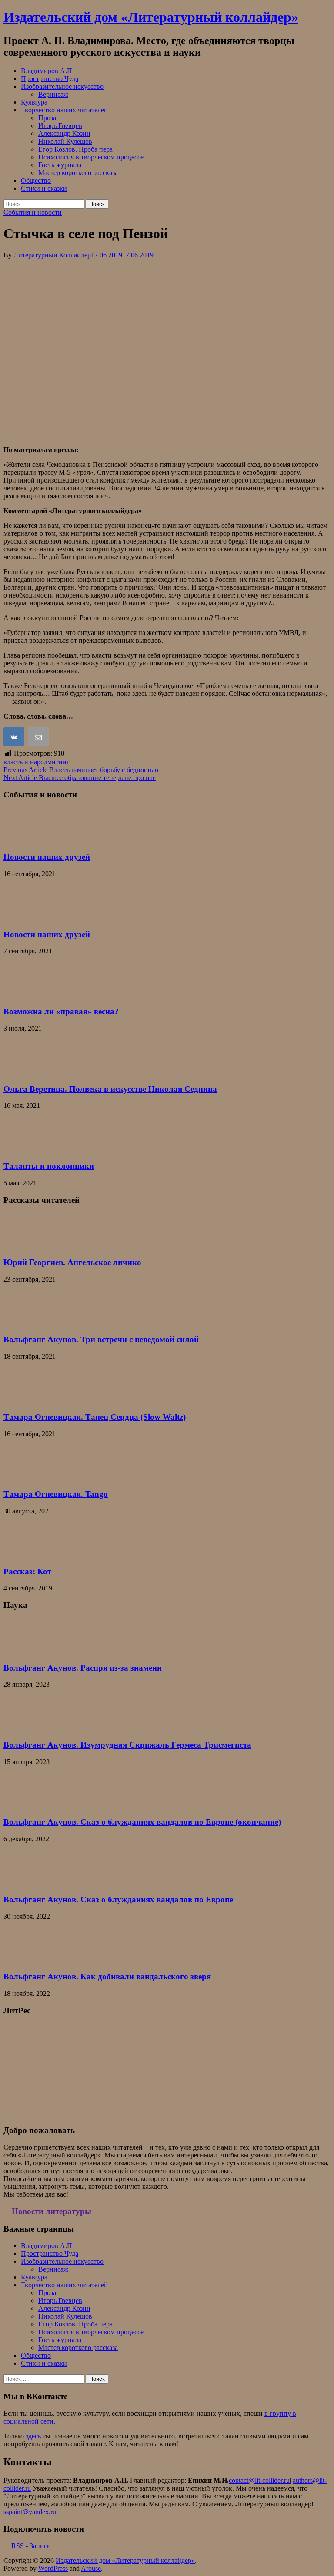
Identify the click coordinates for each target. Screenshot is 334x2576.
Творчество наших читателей (64, 110)
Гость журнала (60, 165)
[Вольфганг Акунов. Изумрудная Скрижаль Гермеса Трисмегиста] (25, 1728)
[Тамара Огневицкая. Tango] (25, 1477)
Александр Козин (64, 133)
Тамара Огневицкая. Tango (56, 1494)
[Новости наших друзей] (25, 840)
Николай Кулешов (65, 141)
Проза (47, 118)
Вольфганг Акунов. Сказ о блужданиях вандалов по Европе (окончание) (142, 1822)
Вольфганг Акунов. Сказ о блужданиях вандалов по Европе (118, 1899)
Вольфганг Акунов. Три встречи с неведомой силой (101, 1339)
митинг (58, 762)
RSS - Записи (30, 2546)
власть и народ (25, 762)
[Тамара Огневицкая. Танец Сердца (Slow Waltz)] (25, 1400)
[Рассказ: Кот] (25, 1555)
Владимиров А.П (47, 71)
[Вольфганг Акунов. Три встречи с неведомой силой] (25, 1323)
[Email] (39, 738)
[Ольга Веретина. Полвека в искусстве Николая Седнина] (25, 1072)
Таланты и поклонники (49, 1166)
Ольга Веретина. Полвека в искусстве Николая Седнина (110, 1089)
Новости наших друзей (47, 857)
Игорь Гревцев (60, 126)
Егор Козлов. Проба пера (75, 149)
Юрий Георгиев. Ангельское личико (72, 1262)
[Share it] (15, 738)
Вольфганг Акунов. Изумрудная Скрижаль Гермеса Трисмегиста (127, 1745)
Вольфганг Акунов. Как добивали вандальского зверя (107, 1977)
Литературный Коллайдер (52, 255)
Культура (34, 102)
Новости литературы (52, 2211)
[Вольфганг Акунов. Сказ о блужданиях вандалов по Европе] (25, 1882)
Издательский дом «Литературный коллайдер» (151, 17)
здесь (33, 2436)
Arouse (91, 2568)
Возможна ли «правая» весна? (61, 1011)
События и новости (33, 212)
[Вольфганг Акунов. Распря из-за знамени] (25, 1651)
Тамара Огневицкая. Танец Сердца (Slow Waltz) (95, 1417)
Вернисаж (53, 94)
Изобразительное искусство (62, 86)
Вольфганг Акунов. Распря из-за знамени (83, 1668)
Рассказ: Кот (27, 1572)
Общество (36, 181)
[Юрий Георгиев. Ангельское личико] (25, 1245)
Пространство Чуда (50, 79)
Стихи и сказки (44, 188)
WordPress (53, 2568)
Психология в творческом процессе (91, 157)
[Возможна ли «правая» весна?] (25, 994)
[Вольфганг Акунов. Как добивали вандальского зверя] (25, 1960)
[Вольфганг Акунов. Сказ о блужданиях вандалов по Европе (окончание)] (25, 1805)
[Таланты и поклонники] (25, 1149)
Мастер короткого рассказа (78, 173)
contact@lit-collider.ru (259, 2480)
